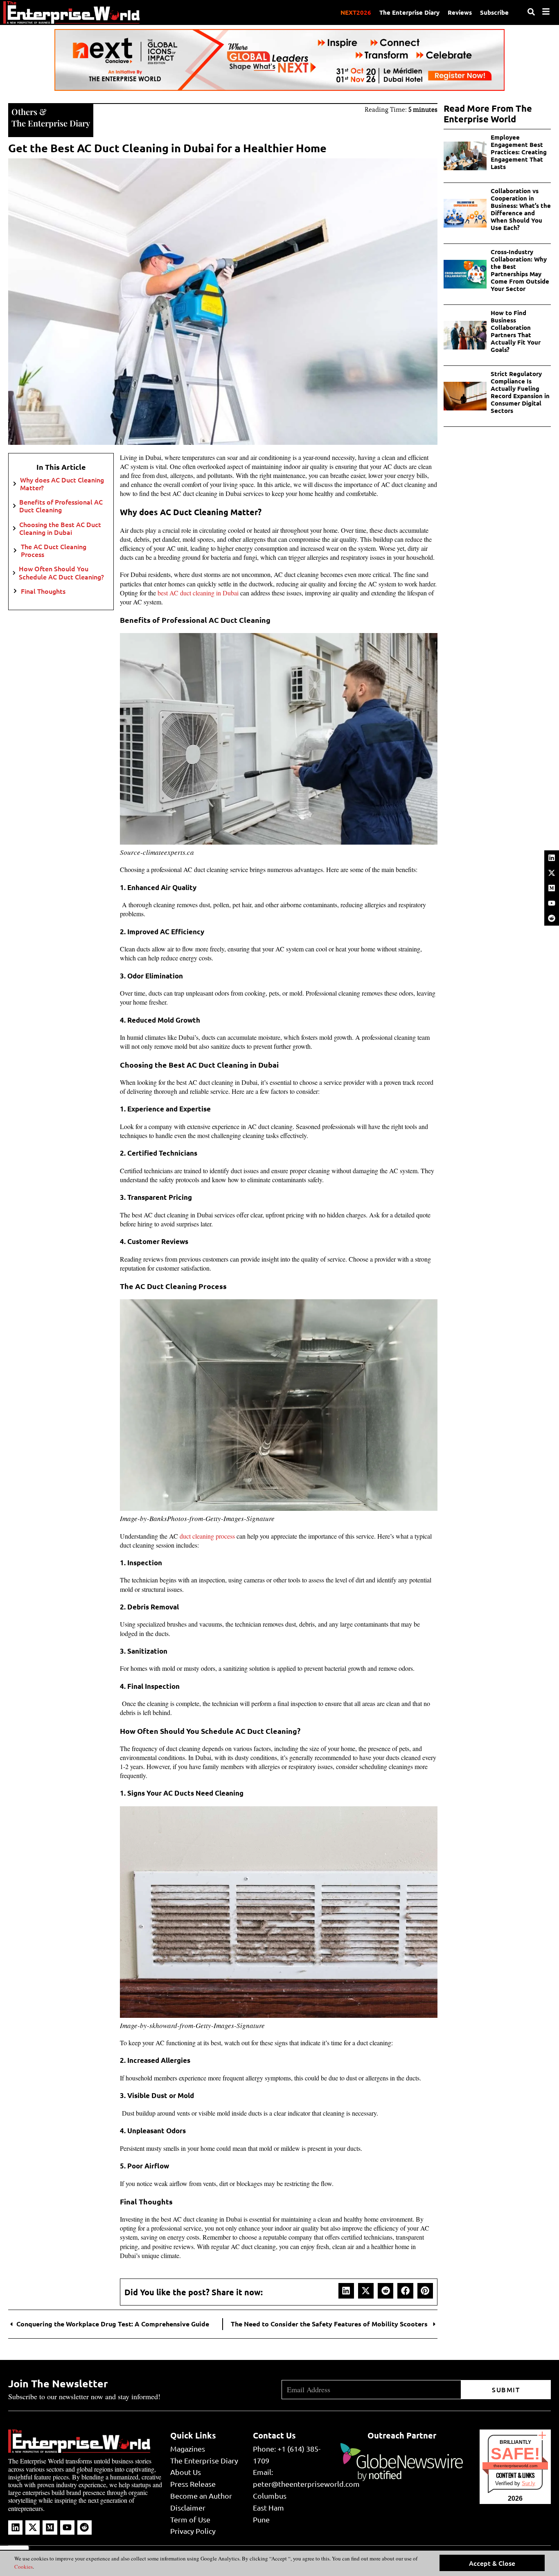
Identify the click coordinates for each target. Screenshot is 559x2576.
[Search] (531, 12)
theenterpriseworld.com (515, 2466)
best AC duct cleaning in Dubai (198, 593)
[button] (346, 2291)
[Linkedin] (552, 858)
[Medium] (552, 888)
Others (24, 112)
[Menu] (546, 11)
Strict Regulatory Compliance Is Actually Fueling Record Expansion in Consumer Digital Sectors (520, 392)
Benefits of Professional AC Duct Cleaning (61, 506)
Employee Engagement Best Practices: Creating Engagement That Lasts (519, 152)
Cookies (24, 2567)
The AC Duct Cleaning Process (54, 550)
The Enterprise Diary (409, 12)
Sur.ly (529, 2483)
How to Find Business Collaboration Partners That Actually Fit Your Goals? (516, 331)
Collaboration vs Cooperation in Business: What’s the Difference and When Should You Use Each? (521, 209)
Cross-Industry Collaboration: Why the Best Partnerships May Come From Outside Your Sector (520, 270)
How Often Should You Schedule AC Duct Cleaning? (62, 572)
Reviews (460, 12)
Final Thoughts (44, 591)
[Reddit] (552, 918)
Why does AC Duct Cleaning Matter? (62, 484)
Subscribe (494, 12)
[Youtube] (552, 903)
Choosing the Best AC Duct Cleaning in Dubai (60, 528)
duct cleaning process (207, 1536)
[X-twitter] (552, 873)
